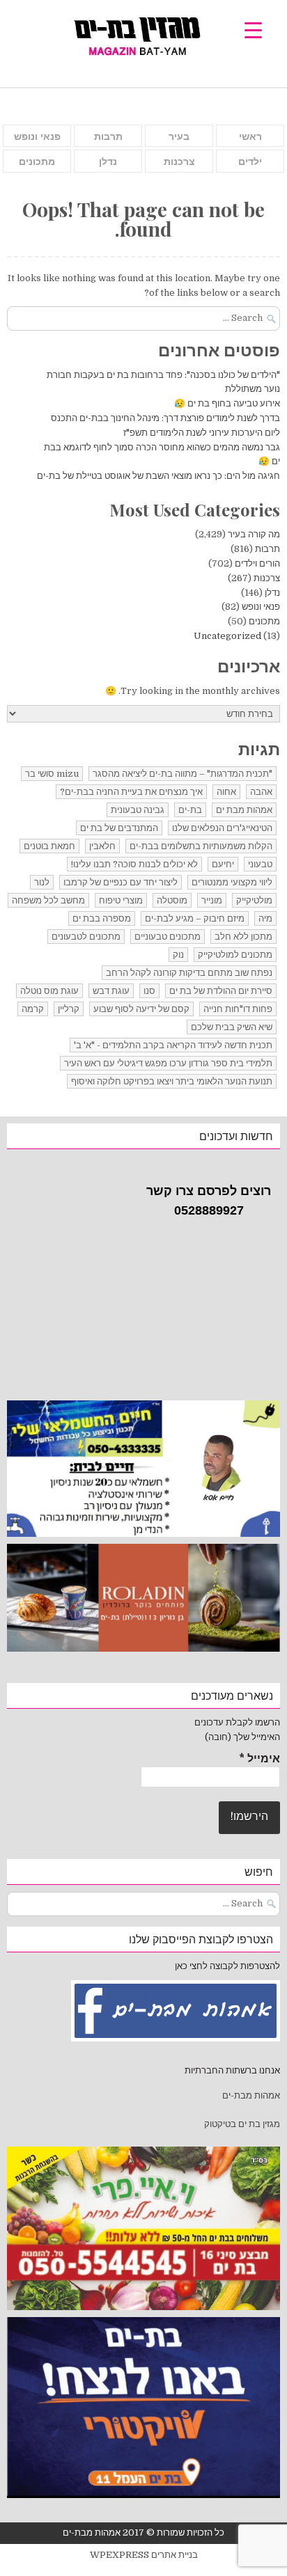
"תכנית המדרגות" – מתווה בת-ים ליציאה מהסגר (183, 774)
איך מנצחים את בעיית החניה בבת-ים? (131, 792)
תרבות (108, 136)
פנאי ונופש (37, 136)
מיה (265, 918)
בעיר (179, 136)
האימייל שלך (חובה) (242, 1737)
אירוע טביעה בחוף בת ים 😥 (227, 403)
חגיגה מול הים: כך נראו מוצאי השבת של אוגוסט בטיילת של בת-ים (158, 476)
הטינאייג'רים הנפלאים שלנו (222, 828)
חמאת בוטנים (49, 846)
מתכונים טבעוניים (168, 937)
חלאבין (102, 846)
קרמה (33, 1009)
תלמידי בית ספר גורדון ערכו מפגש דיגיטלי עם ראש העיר (168, 1063)
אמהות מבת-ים (250, 2095)
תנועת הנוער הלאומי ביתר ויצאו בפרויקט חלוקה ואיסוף (172, 1081)
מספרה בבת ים (102, 918)
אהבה (261, 792)
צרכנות (179, 161)
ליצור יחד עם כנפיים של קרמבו (121, 882)
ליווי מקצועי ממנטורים (232, 882)
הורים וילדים (257, 563)
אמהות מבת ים (244, 810)
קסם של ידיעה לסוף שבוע (141, 1009)
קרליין (69, 1009)
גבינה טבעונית (138, 810)
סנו (149, 991)
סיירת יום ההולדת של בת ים (221, 991)
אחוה (226, 792)
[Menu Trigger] (253, 30)
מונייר (212, 900)
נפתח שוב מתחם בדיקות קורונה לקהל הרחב (189, 973)
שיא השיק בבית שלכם (232, 1027)
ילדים (250, 161)
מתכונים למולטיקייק (235, 955)
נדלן (108, 161)
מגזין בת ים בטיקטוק (242, 2124)
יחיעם (223, 864)
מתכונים (37, 161)
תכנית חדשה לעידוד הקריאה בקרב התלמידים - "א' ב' (173, 1045)
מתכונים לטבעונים (86, 937)
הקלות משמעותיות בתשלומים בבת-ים (201, 846)
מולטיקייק (254, 900)
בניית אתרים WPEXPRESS (144, 2555)
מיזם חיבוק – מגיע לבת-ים (195, 918)
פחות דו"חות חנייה (238, 1009)
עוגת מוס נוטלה (49, 991)
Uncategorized (227, 636)
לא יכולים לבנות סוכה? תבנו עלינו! (134, 864)
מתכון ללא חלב (243, 937)
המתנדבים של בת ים (119, 828)
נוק (178, 955)
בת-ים (190, 810)
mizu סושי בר (52, 774)
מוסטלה (172, 900)
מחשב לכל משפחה (48, 900)
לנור (42, 882)
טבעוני (260, 864)
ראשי (250, 136)
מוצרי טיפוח (121, 900)
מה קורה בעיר (254, 534)
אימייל (259, 1759)
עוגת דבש (111, 991)
